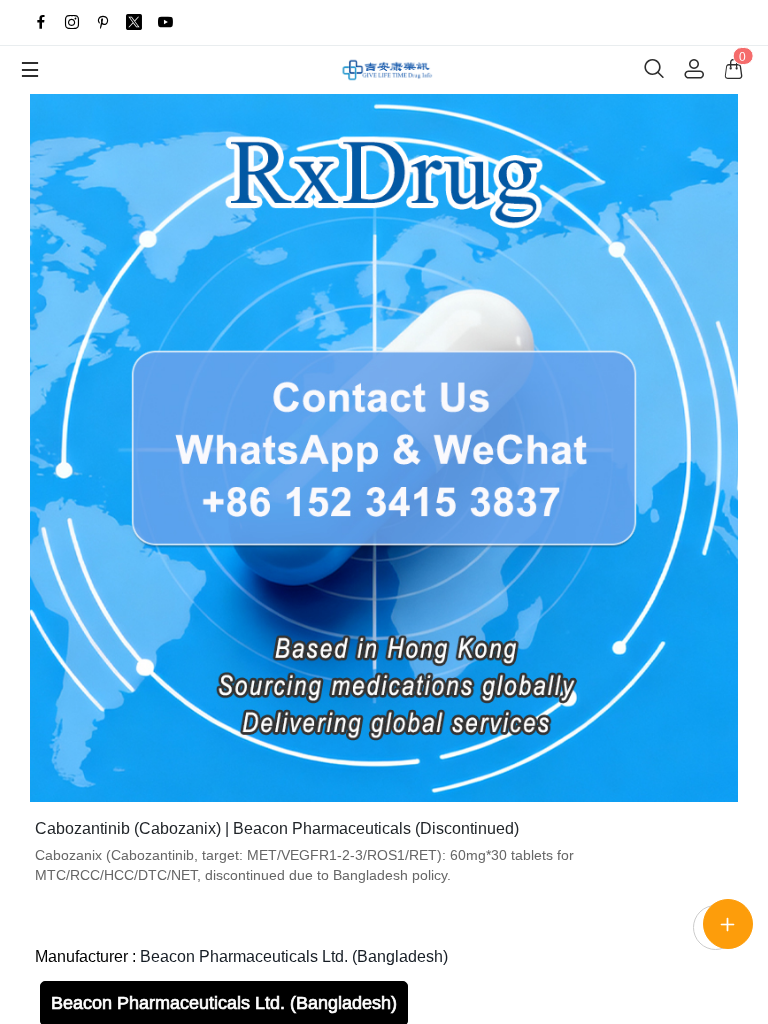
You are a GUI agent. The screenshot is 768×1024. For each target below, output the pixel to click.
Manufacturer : (241, 956)
